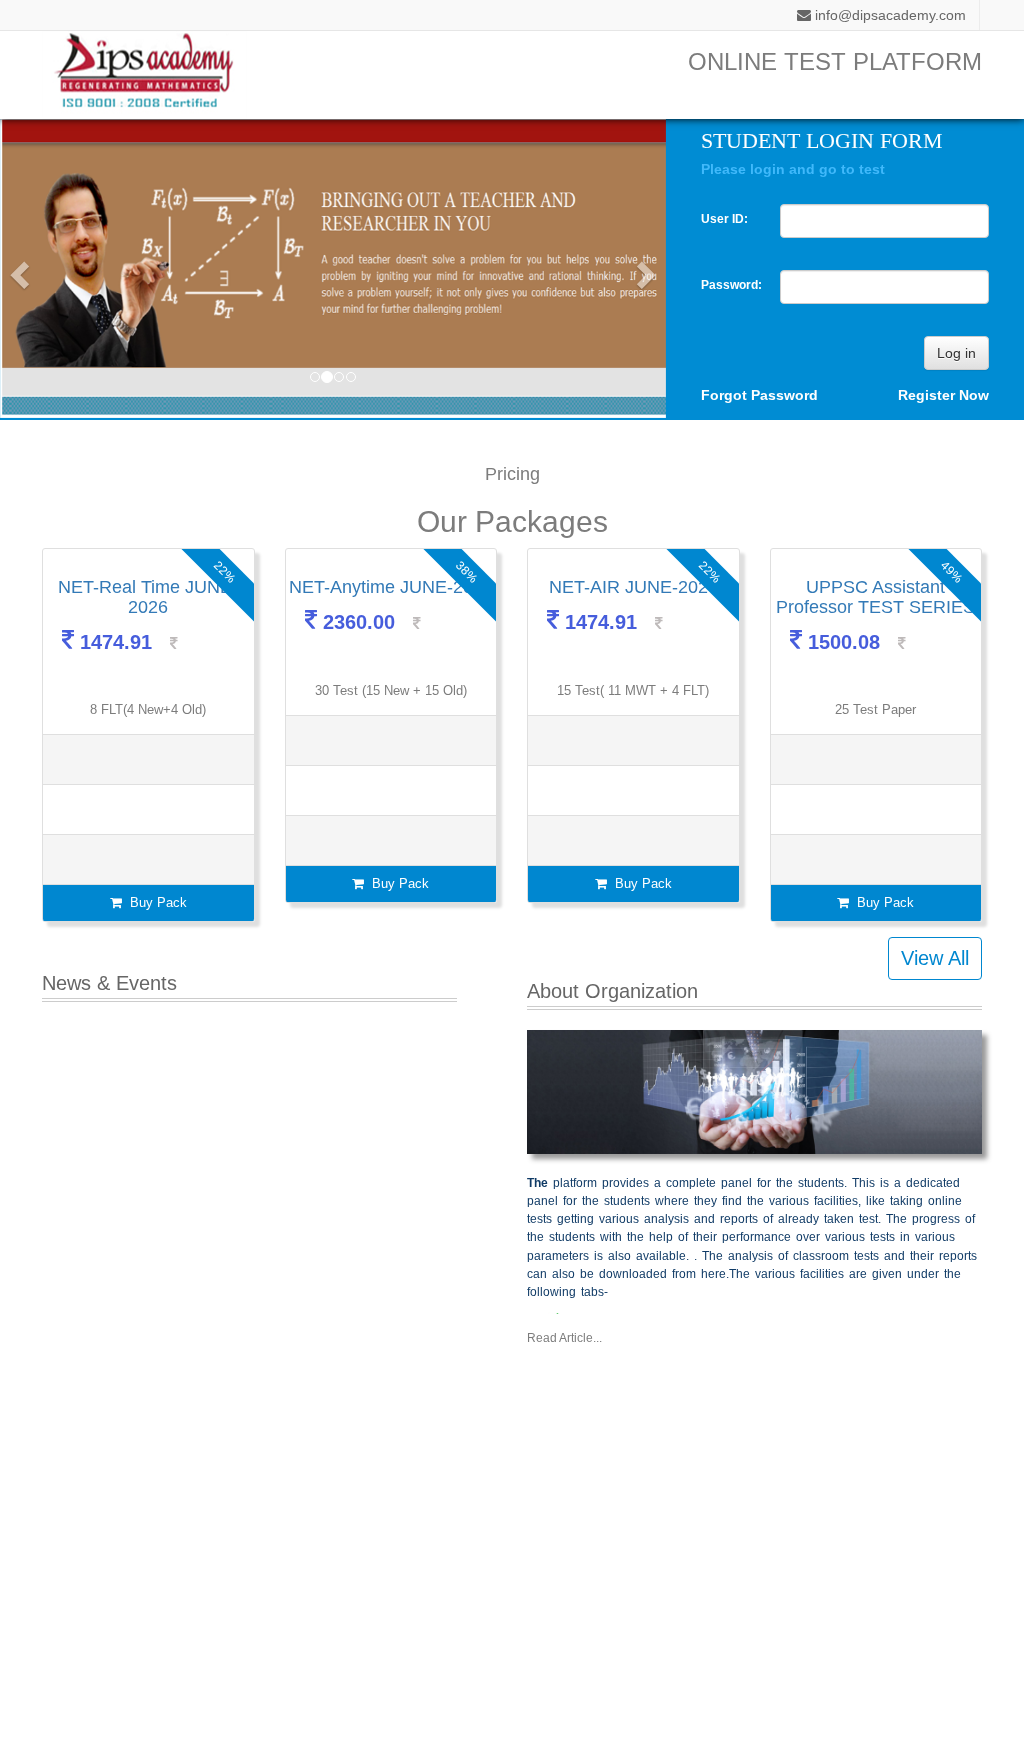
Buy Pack (154, 902)
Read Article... (564, 1338)
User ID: (724, 219)
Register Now (943, 395)
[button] (16, 268)
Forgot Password (759, 395)
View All (935, 958)
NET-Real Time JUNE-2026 (148, 597)
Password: (726, 285)
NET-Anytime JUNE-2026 (391, 587)
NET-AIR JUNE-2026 (633, 587)
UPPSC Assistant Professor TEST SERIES (875, 597)
